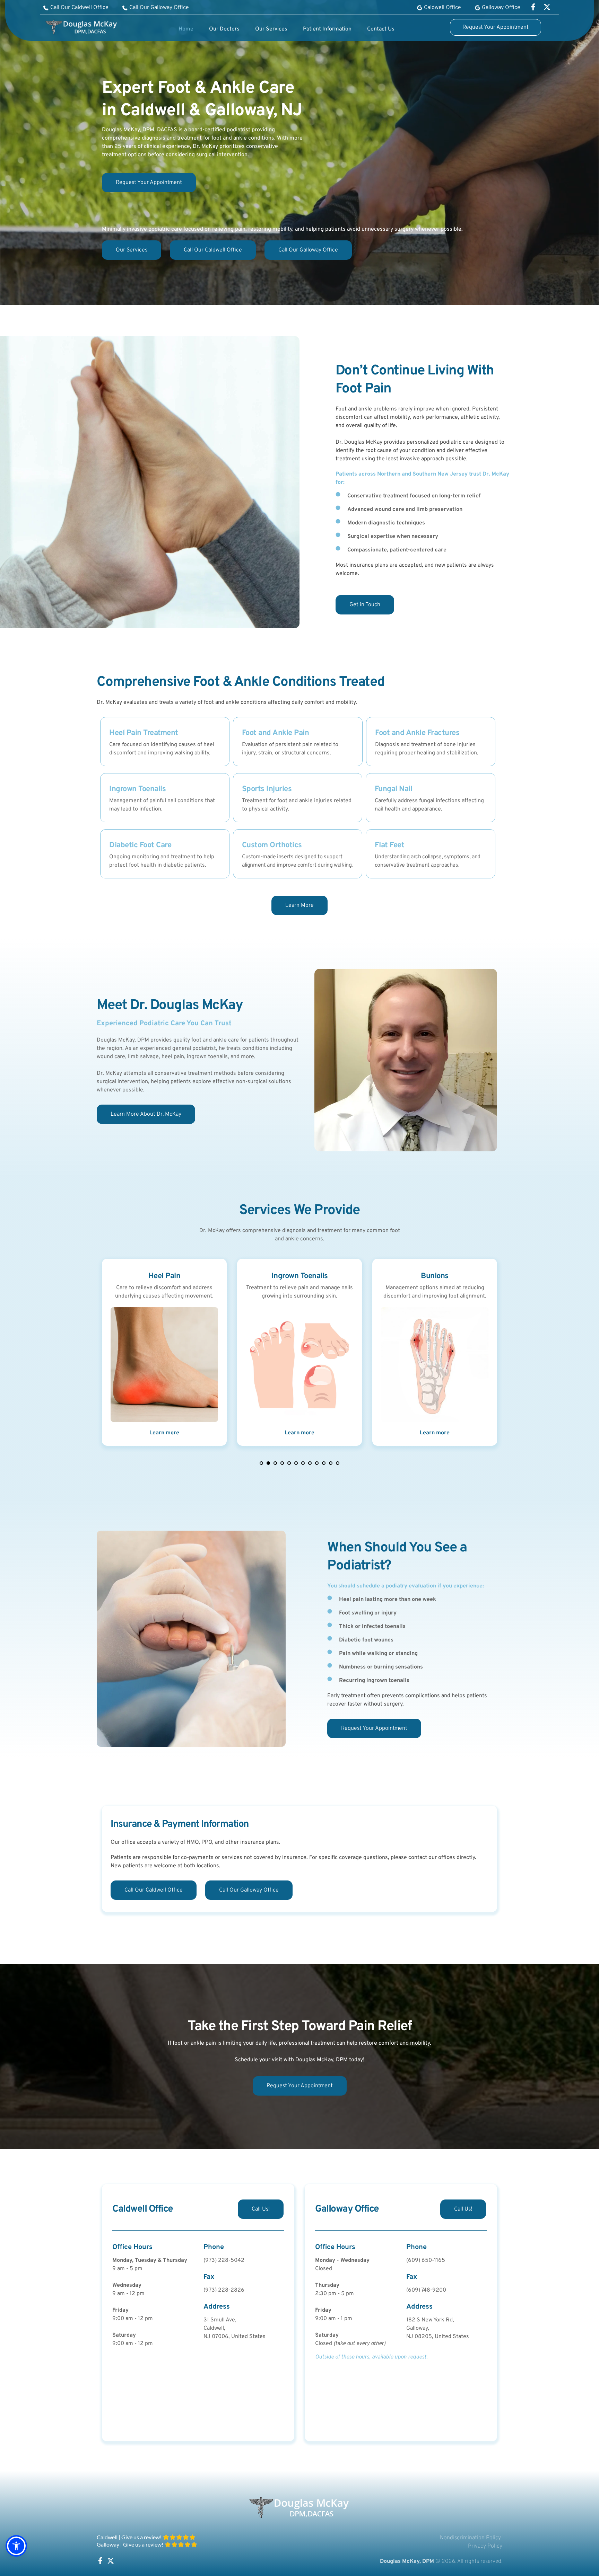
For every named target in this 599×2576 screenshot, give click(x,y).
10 (324, 1463)
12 (338, 1463)
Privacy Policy (484, 2546)
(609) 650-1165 (426, 2260)
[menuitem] (186, 29)
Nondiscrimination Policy (471, 2538)
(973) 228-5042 (225, 2260)
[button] (16, 2546)
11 (331, 1463)
